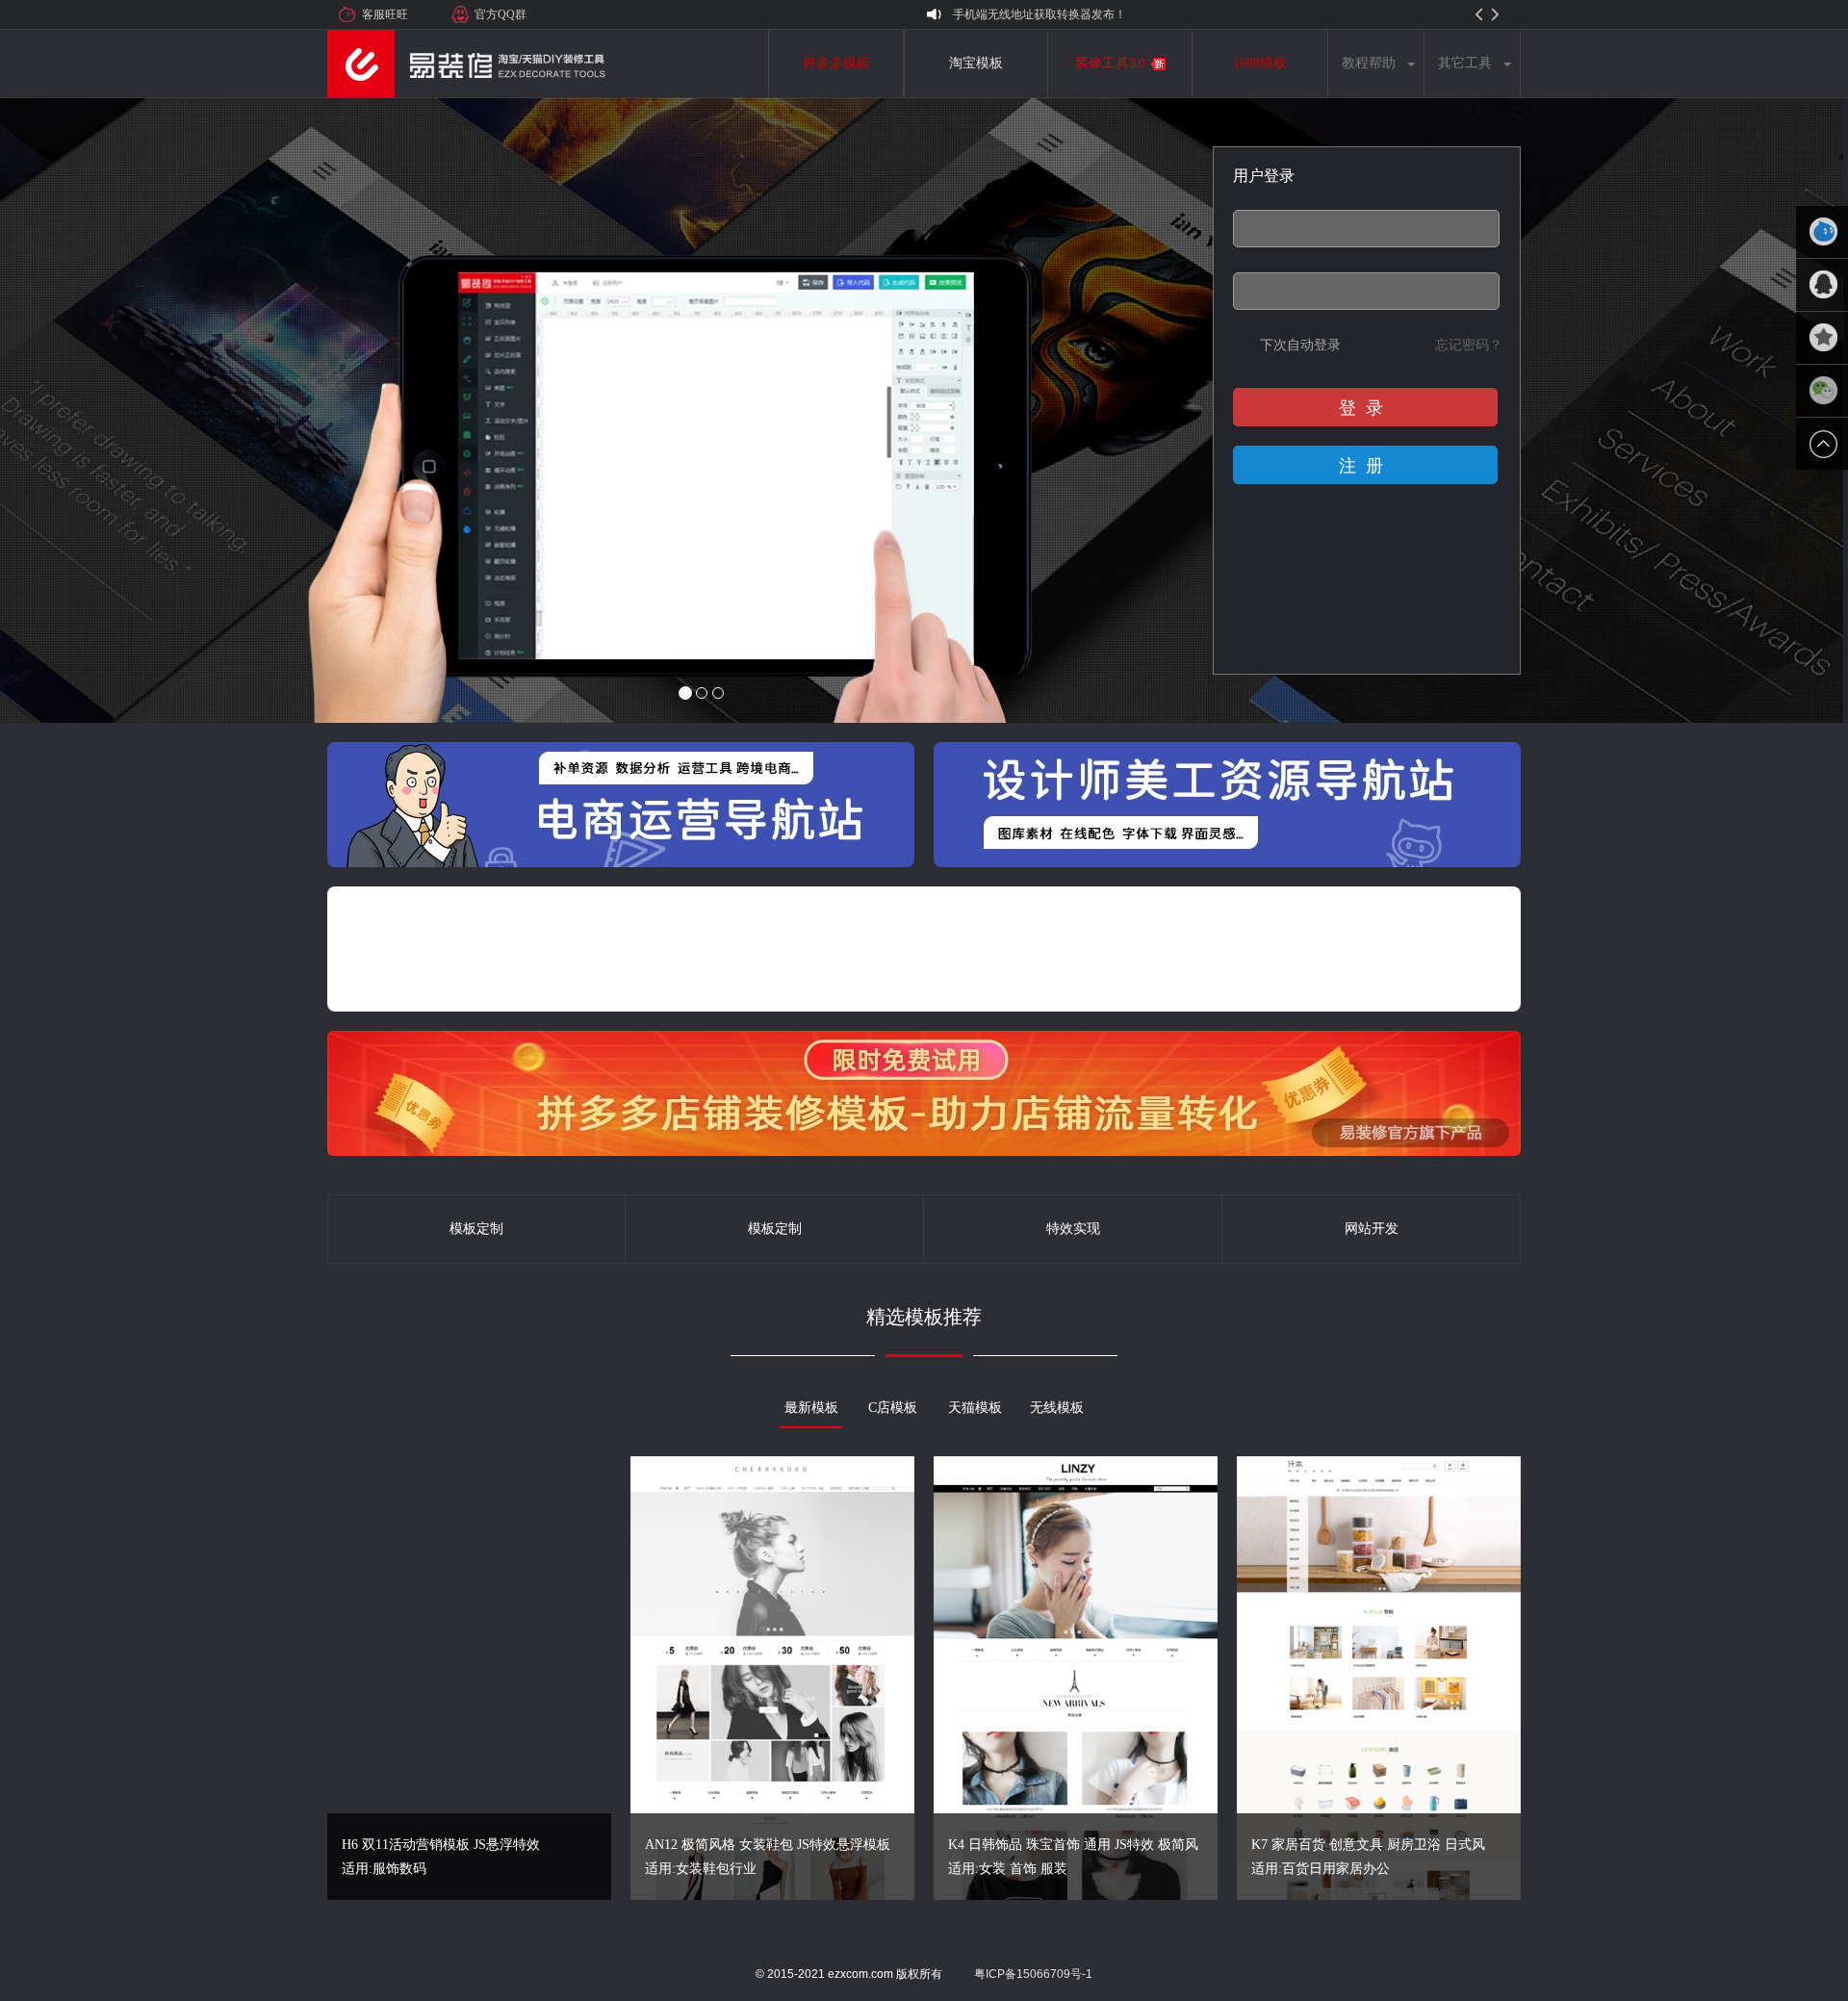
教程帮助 (1369, 63)
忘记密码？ (1469, 345)
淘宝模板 (976, 63)
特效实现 (1073, 1229)
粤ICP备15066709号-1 (1033, 1974)
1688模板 (1260, 63)
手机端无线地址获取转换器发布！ (1039, 14)
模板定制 (476, 1229)
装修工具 (1110, 63)
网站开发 (1372, 1229)
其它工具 (1465, 63)
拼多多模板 (836, 63)
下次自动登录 (1300, 345)
